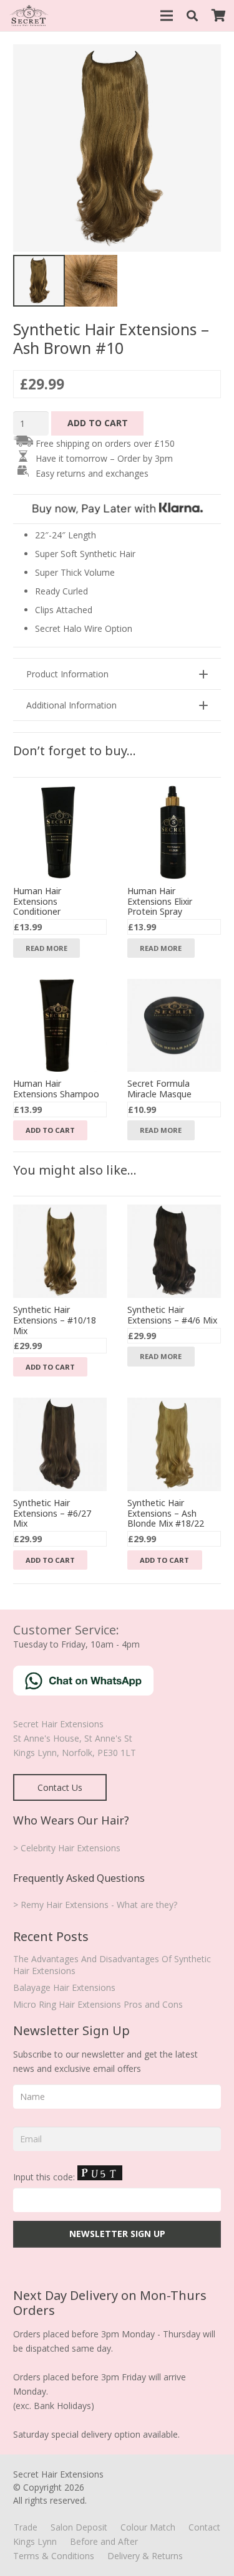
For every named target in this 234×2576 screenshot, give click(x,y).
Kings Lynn (35, 2541)
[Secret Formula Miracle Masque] (174, 986)
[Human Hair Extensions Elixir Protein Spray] (174, 793)
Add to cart (98, 423)
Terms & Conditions (54, 2556)
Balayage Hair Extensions (64, 1987)
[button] (193, 16)
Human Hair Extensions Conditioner (37, 901)
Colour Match (148, 2527)
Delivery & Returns (145, 2556)
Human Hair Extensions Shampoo (56, 1089)
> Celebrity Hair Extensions (67, 1848)
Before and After (104, 2541)
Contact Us (60, 1787)
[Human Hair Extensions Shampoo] (60, 986)
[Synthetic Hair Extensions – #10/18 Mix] (60, 1212)
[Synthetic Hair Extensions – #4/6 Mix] (174, 1212)
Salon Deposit (79, 2527)
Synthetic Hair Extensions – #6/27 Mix (52, 1513)
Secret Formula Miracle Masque (159, 1089)
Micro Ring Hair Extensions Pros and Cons (98, 2004)
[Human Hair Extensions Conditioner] (60, 793)
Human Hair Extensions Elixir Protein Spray (160, 901)
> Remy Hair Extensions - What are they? (95, 1905)
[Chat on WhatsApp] (83, 1692)
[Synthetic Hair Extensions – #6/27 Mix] (60, 1405)
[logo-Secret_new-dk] (29, 16)
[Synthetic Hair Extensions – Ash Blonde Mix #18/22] (174, 1405)
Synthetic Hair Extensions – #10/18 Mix (55, 1320)
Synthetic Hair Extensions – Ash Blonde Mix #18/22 (166, 1513)
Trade (26, 2527)
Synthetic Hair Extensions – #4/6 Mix (172, 1315)
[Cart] (218, 16)
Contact (204, 2527)
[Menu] (167, 16)
